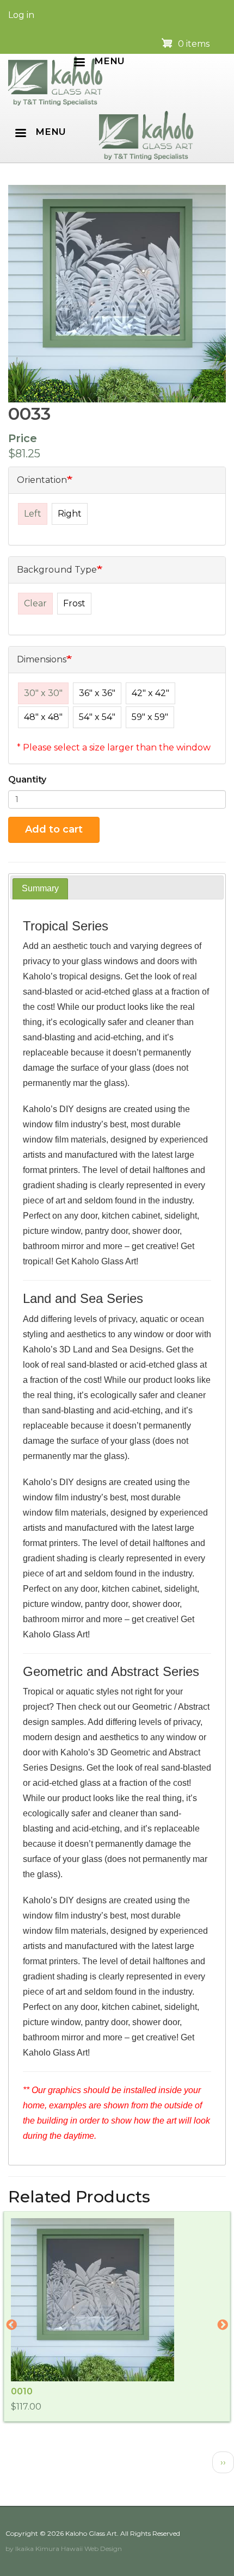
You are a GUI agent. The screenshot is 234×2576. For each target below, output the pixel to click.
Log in (21, 15)
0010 (22, 2391)
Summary (40, 888)
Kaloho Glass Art (91, 2533)
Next (223, 2325)
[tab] (40, 889)
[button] (117, 294)
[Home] (55, 80)
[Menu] (79, 63)
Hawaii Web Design (91, 2549)
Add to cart (54, 829)
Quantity (27, 780)
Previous (11, 2325)
